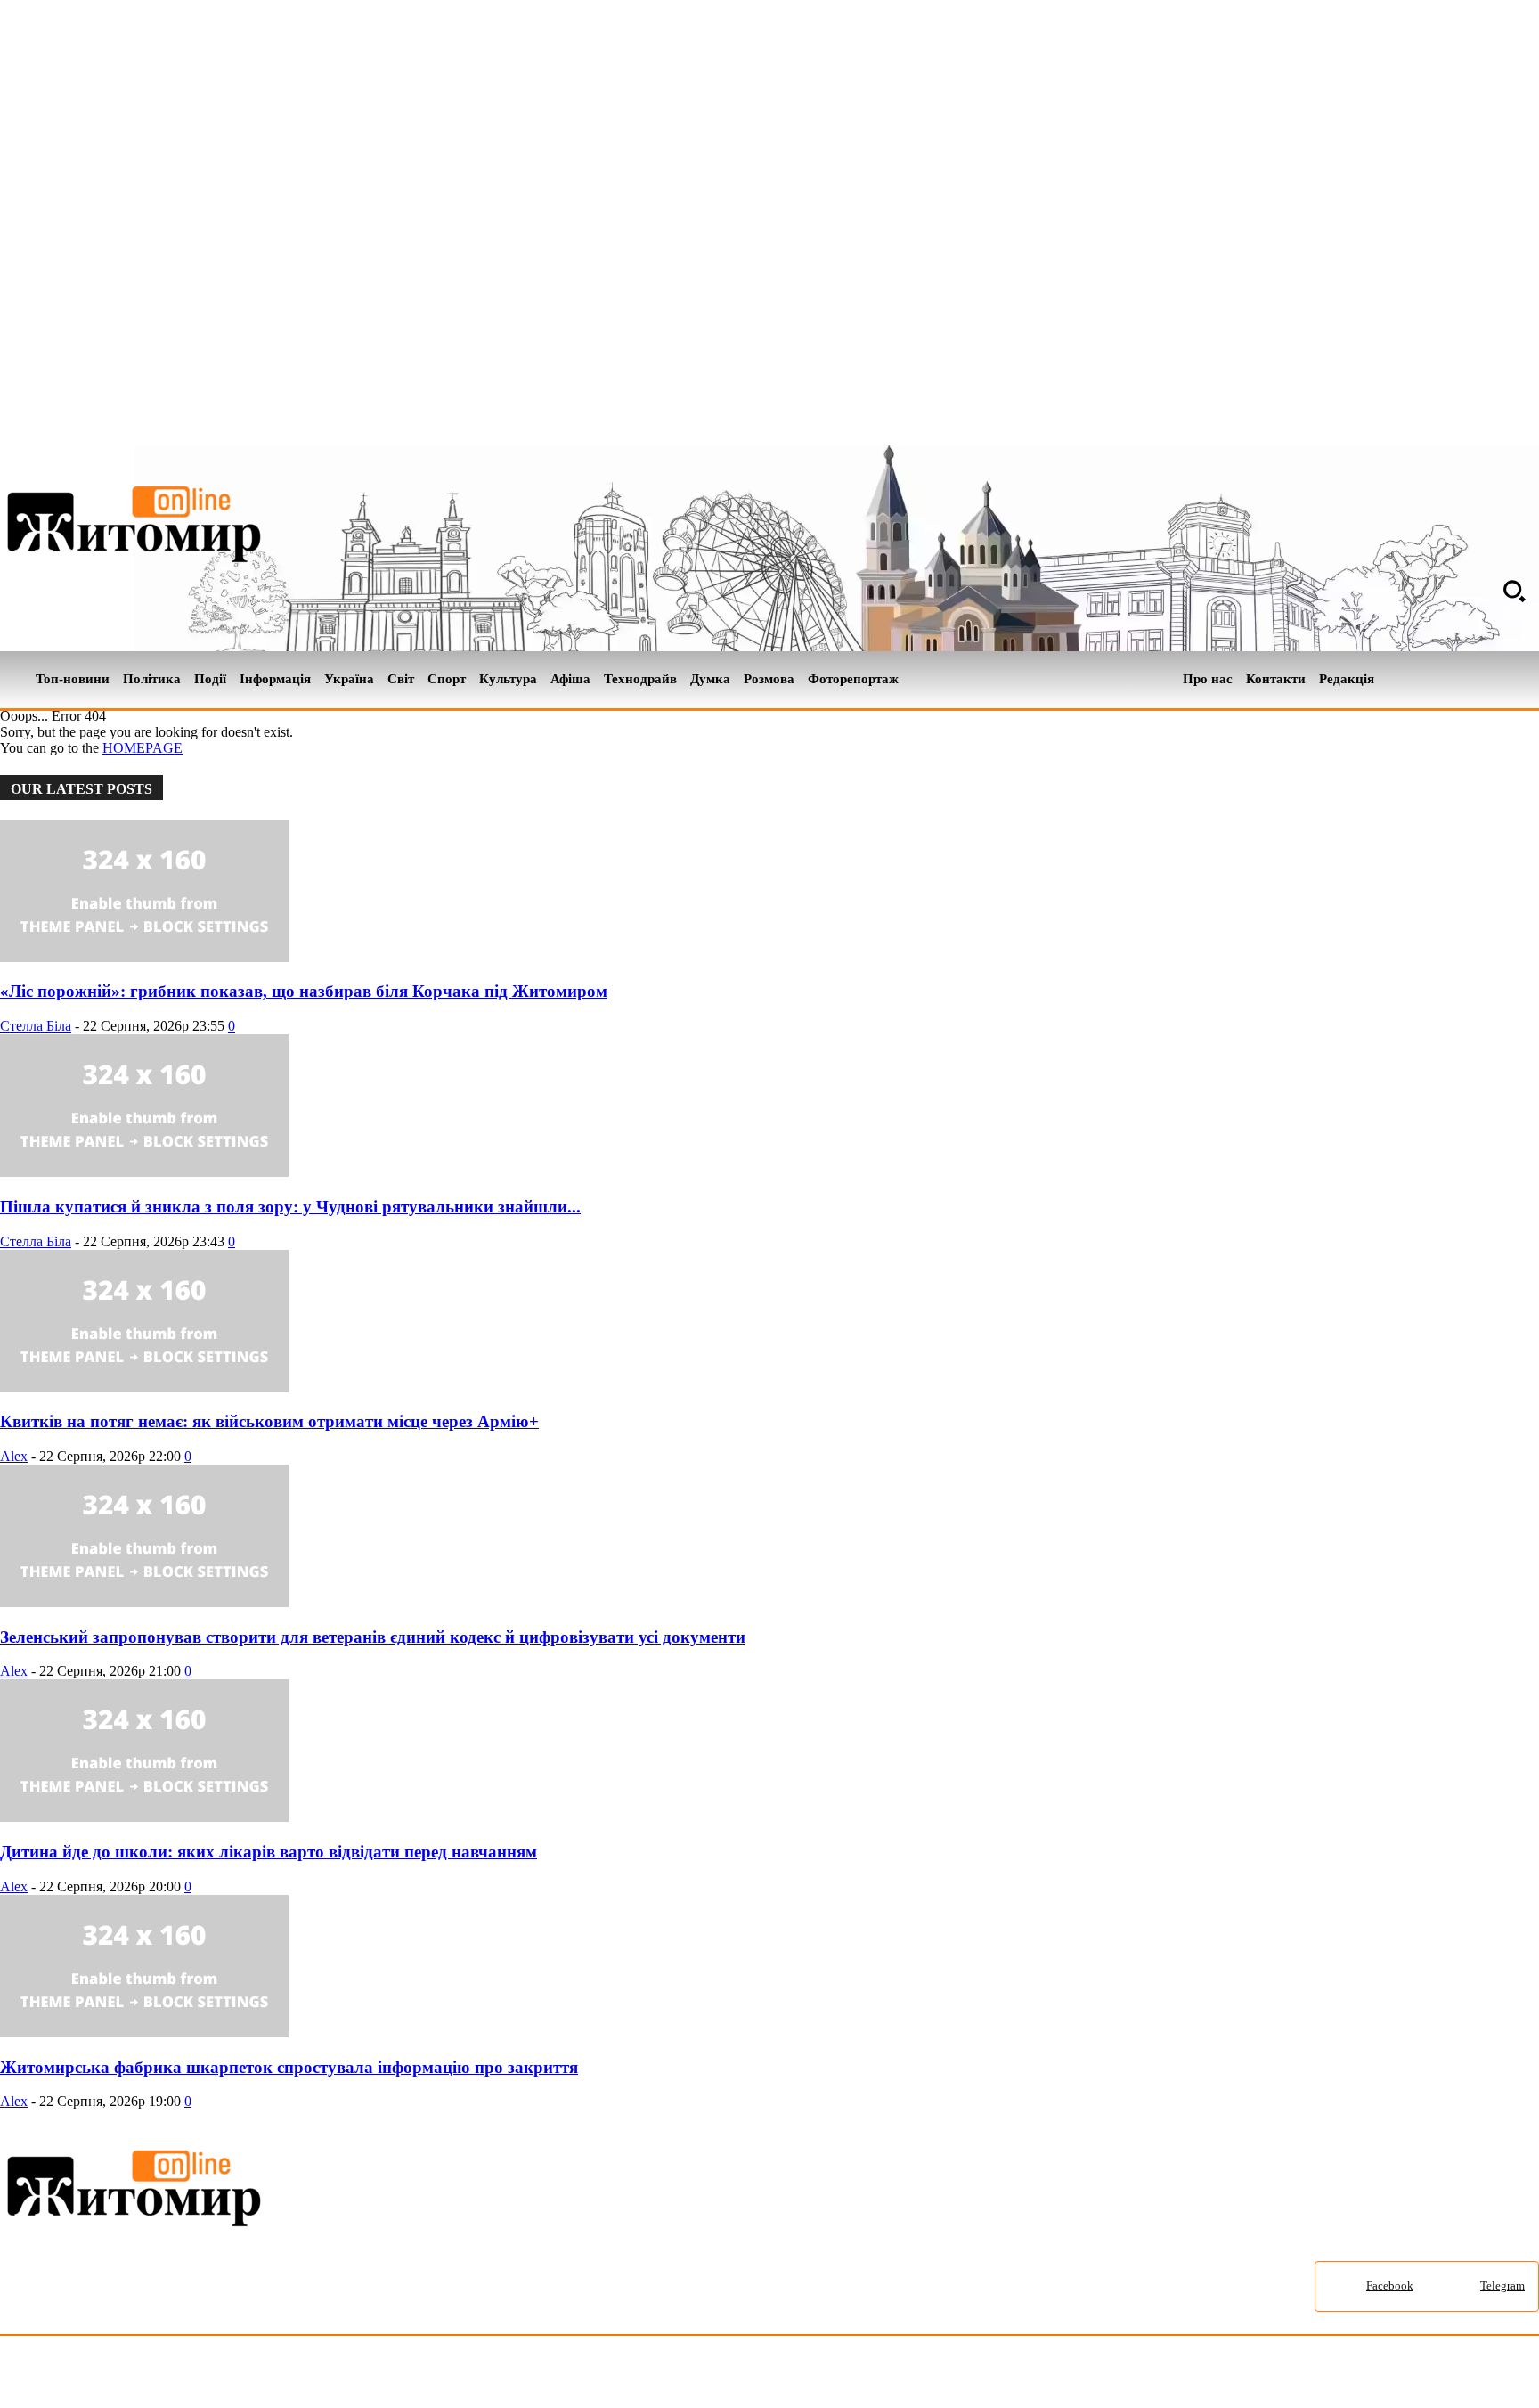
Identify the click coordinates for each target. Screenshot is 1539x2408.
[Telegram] (1528, 680)
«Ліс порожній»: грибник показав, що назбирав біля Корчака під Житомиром (304, 991)
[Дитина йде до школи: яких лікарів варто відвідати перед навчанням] (144, 1817)
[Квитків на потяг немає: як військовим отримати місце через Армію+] (144, 1388)
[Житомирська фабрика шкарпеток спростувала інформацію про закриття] (144, 2033)
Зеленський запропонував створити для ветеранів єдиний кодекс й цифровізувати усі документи (373, 1637)
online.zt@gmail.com (981, 2375)
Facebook (1390, 2286)
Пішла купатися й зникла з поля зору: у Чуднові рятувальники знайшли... (290, 1207)
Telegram (1502, 2286)
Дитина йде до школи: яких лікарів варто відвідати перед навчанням (269, 1852)
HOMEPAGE (142, 748)
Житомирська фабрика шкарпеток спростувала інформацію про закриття (289, 2067)
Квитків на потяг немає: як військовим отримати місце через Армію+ (269, 1421)
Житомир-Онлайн (145, 2375)
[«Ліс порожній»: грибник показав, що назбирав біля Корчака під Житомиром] (144, 957)
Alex (14, 1456)
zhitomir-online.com (760, 2375)
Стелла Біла (36, 1026)
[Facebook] (1498, 680)
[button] (1514, 591)
